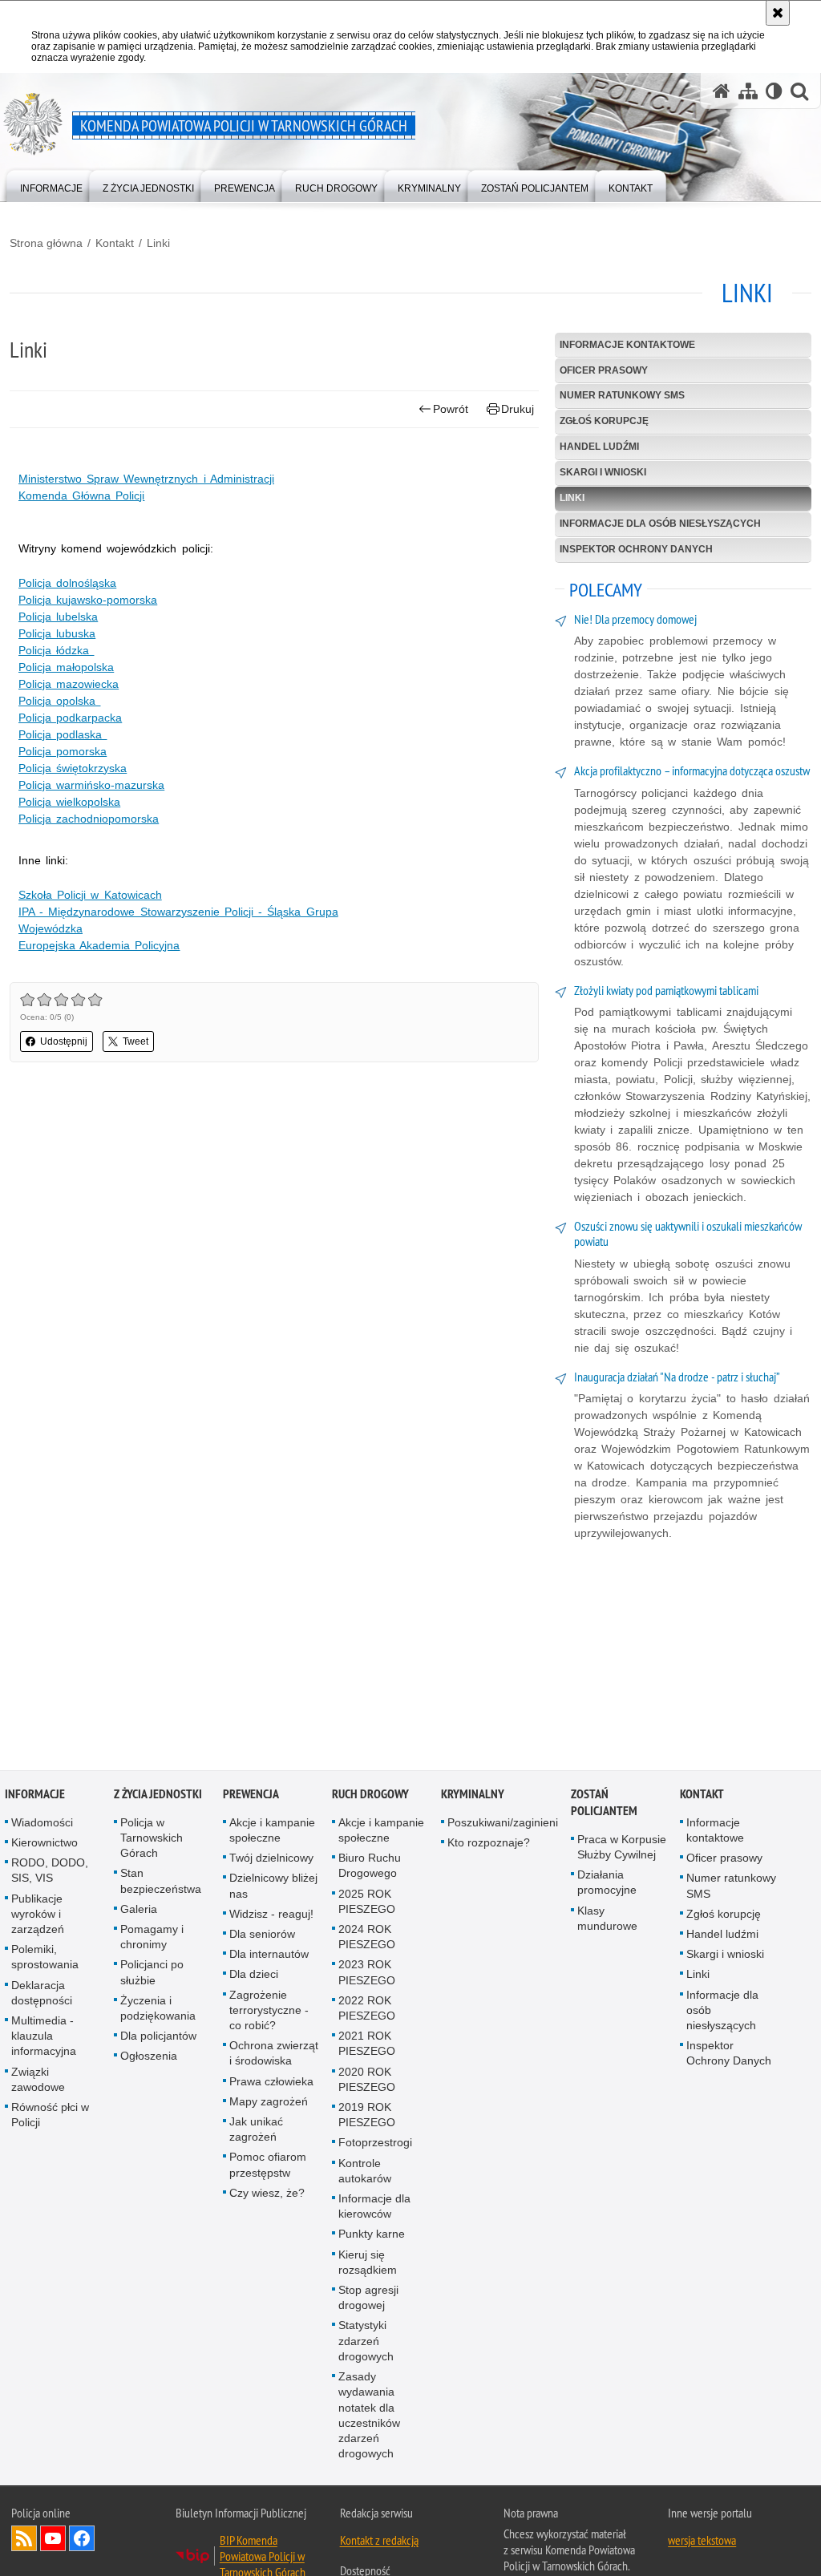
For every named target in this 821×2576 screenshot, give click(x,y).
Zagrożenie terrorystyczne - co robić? (269, 2012)
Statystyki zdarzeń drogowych (366, 2343)
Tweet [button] (135, 1041)
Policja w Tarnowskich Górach (152, 1840)
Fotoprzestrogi (375, 2145)
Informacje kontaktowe (627, 345)
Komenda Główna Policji (81, 495)
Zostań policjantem (604, 1805)
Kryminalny (473, 1796)
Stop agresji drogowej (368, 2300)
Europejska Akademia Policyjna (99, 945)
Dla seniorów (262, 1936)
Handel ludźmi (599, 447)
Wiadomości (42, 1825)
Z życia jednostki (158, 1796)
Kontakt (115, 243)
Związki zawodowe (38, 2082)
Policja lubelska (58, 617)
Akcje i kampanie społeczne (272, 1832)
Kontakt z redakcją (379, 2542)
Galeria (139, 1911)
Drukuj (518, 409)
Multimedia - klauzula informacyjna (44, 2038)
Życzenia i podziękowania (158, 2010)
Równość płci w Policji (50, 2117)
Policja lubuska (57, 633)
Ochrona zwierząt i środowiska (274, 2055)
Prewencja (251, 1796)
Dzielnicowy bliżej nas (273, 1888)
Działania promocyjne (607, 1884)
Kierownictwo (44, 1845)
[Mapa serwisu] (748, 91)
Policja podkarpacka (70, 718)
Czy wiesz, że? (267, 2195)
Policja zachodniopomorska (89, 819)
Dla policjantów (158, 2038)
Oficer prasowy (604, 370)
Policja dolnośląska (67, 583)
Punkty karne (372, 2236)
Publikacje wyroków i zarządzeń (38, 1916)
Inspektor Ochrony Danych (636, 549)
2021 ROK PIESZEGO (367, 2046)
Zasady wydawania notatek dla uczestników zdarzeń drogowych (369, 2417)
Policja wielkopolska (69, 802)
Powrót (451, 409)
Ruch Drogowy (370, 1796)
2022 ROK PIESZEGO (367, 2010)
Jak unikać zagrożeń (256, 2131)
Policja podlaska (63, 734)
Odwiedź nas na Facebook (82, 2541)
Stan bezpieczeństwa (161, 1883)
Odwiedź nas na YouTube (53, 2541)
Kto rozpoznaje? (489, 1845)
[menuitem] (51, 185)
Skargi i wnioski (603, 472)
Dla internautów (269, 1956)
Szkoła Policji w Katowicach (90, 895)
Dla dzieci (254, 1976)
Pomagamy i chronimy (152, 1939)
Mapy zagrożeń (269, 2104)
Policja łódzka (56, 650)
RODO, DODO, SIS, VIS (50, 1872)
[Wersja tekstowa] (774, 91)
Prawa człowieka (271, 2084)
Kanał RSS (24, 2541)
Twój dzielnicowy (271, 1860)
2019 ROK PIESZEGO (367, 2117)
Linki (158, 243)
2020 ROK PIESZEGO (367, 2082)
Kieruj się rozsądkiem (368, 2265)
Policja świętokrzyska (73, 768)
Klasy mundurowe (607, 1921)
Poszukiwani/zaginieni (503, 1825)
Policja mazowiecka (69, 684)
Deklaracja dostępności (42, 1995)
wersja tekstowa (702, 2542)
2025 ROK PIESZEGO (367, 1904)
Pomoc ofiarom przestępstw (268, 2167)
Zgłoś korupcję (604, 421)
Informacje (35, 1796)
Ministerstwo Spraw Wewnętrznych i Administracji (146, 479)
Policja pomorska (63, 751)
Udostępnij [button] (64, 1041)
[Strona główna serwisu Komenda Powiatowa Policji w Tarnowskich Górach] (722, 91)
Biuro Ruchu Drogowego (370, 1868)
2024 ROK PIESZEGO (367, 1939)
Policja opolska (59, 701)
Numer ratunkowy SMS (622, 395)
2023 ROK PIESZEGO (367, 1974)
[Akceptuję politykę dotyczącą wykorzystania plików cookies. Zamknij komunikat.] (778, 13)
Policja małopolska (66, 667)
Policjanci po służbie (152, 1974)
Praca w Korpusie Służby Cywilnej (622, 1849)
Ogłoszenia (149, 2058)
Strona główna (46, 243)
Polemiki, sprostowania (45, 1959)
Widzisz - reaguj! (271, 1916)
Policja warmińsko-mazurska (91, 785)
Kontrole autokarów (365, 2173)
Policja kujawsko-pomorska (88, 600)
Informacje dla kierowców (374, 2208)
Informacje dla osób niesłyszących (660, 524)
